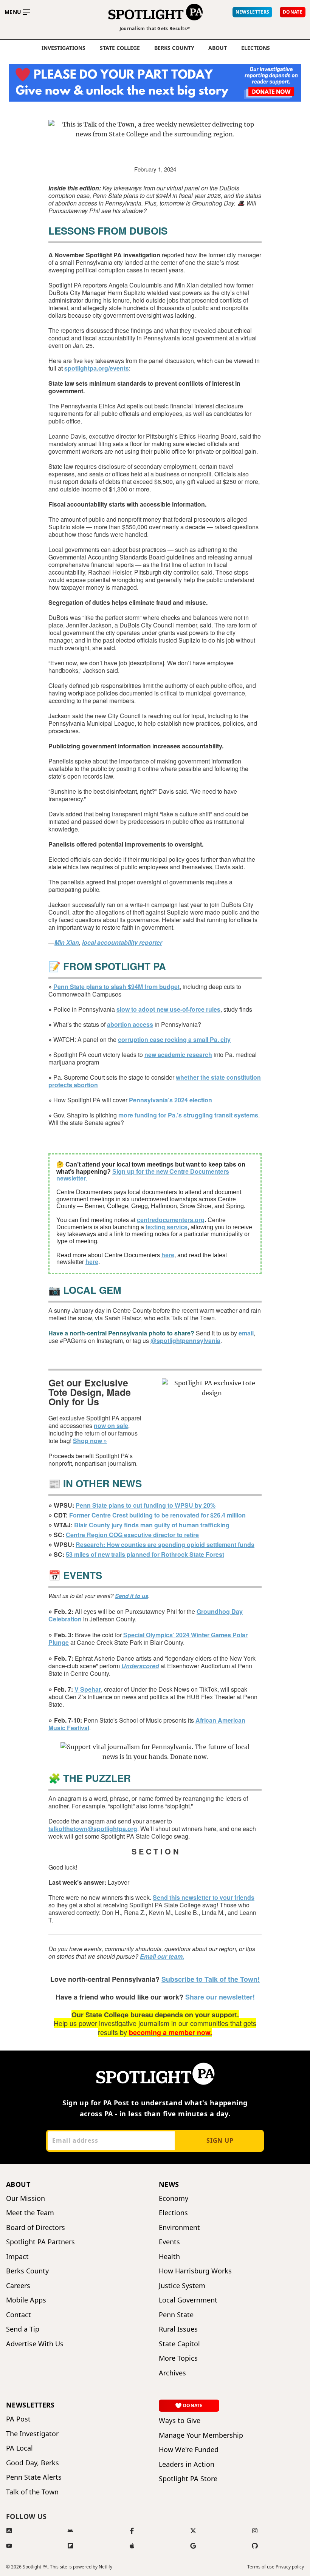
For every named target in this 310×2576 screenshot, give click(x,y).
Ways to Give (180, 2421)
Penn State (176, 2315)
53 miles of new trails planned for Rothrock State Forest (145, 1554)
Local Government (188, 2300)
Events (169, 2242)
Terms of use (261, 2567)
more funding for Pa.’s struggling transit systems (188, 1115)
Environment (179, 2228)
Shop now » (90, 1441)
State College (120, 48)
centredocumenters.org (171, 1220)
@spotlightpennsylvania (185, 1341)
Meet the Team (30, 2213)
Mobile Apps (26, 2300)
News (169, 2184)
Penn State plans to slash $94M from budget (116, 987)
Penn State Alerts (34, 2477)
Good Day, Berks (33, 2463)
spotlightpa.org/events (97, 368)
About (218, 48)
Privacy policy (290, 2567)
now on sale (111, 1426)
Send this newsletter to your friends (204, 1897)
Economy (174, 2198)
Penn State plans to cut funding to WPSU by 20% (146, 1505)
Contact (19, 2315)
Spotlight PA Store (188, 2479)
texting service (167, 1227)
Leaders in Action (187, 2464)
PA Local (19, 2448)
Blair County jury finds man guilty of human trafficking (152, 1525)
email (246, 1333)
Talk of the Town (32, 2492)
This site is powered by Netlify (81, 2567)
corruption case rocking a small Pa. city (174, 1039)
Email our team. (162, 1956)
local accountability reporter (122, 942)
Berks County (174, 48)
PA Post (18, 2419)
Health (169, 2257)
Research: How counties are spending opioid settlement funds (165, 1545)
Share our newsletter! (220, 1997)
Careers (18, 2286)
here (168, 1255)
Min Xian (67, 942)
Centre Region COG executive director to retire (132, 1535)
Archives (172, 2373)
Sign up (220, 2140)
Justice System (182, 2286)
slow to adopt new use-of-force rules (168, 1009)
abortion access (130, 1024)
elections (256, 48)
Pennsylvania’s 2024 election (170, 1100)
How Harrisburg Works (195, 2271)
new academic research (178, 1055)
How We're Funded (189, 2450)
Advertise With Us (35, 2344)
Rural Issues (178, 2329)
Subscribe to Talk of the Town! (211, 1979)
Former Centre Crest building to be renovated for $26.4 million (157, 1515)
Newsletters (30, 2405)
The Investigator (32, 2434)
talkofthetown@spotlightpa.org (93, 1829)
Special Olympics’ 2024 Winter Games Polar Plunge (148, 1639)
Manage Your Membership (201, 2435)
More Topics (178, 2358)
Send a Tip (23, 2329)
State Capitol (179, 2344)
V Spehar (88, 1689)
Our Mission (26, 2198)
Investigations (64, 48)
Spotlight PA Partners (40, 2242)
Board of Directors (36, 2228)
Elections (173, 2213)
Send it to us (132, 1596)
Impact (17, 2257)
